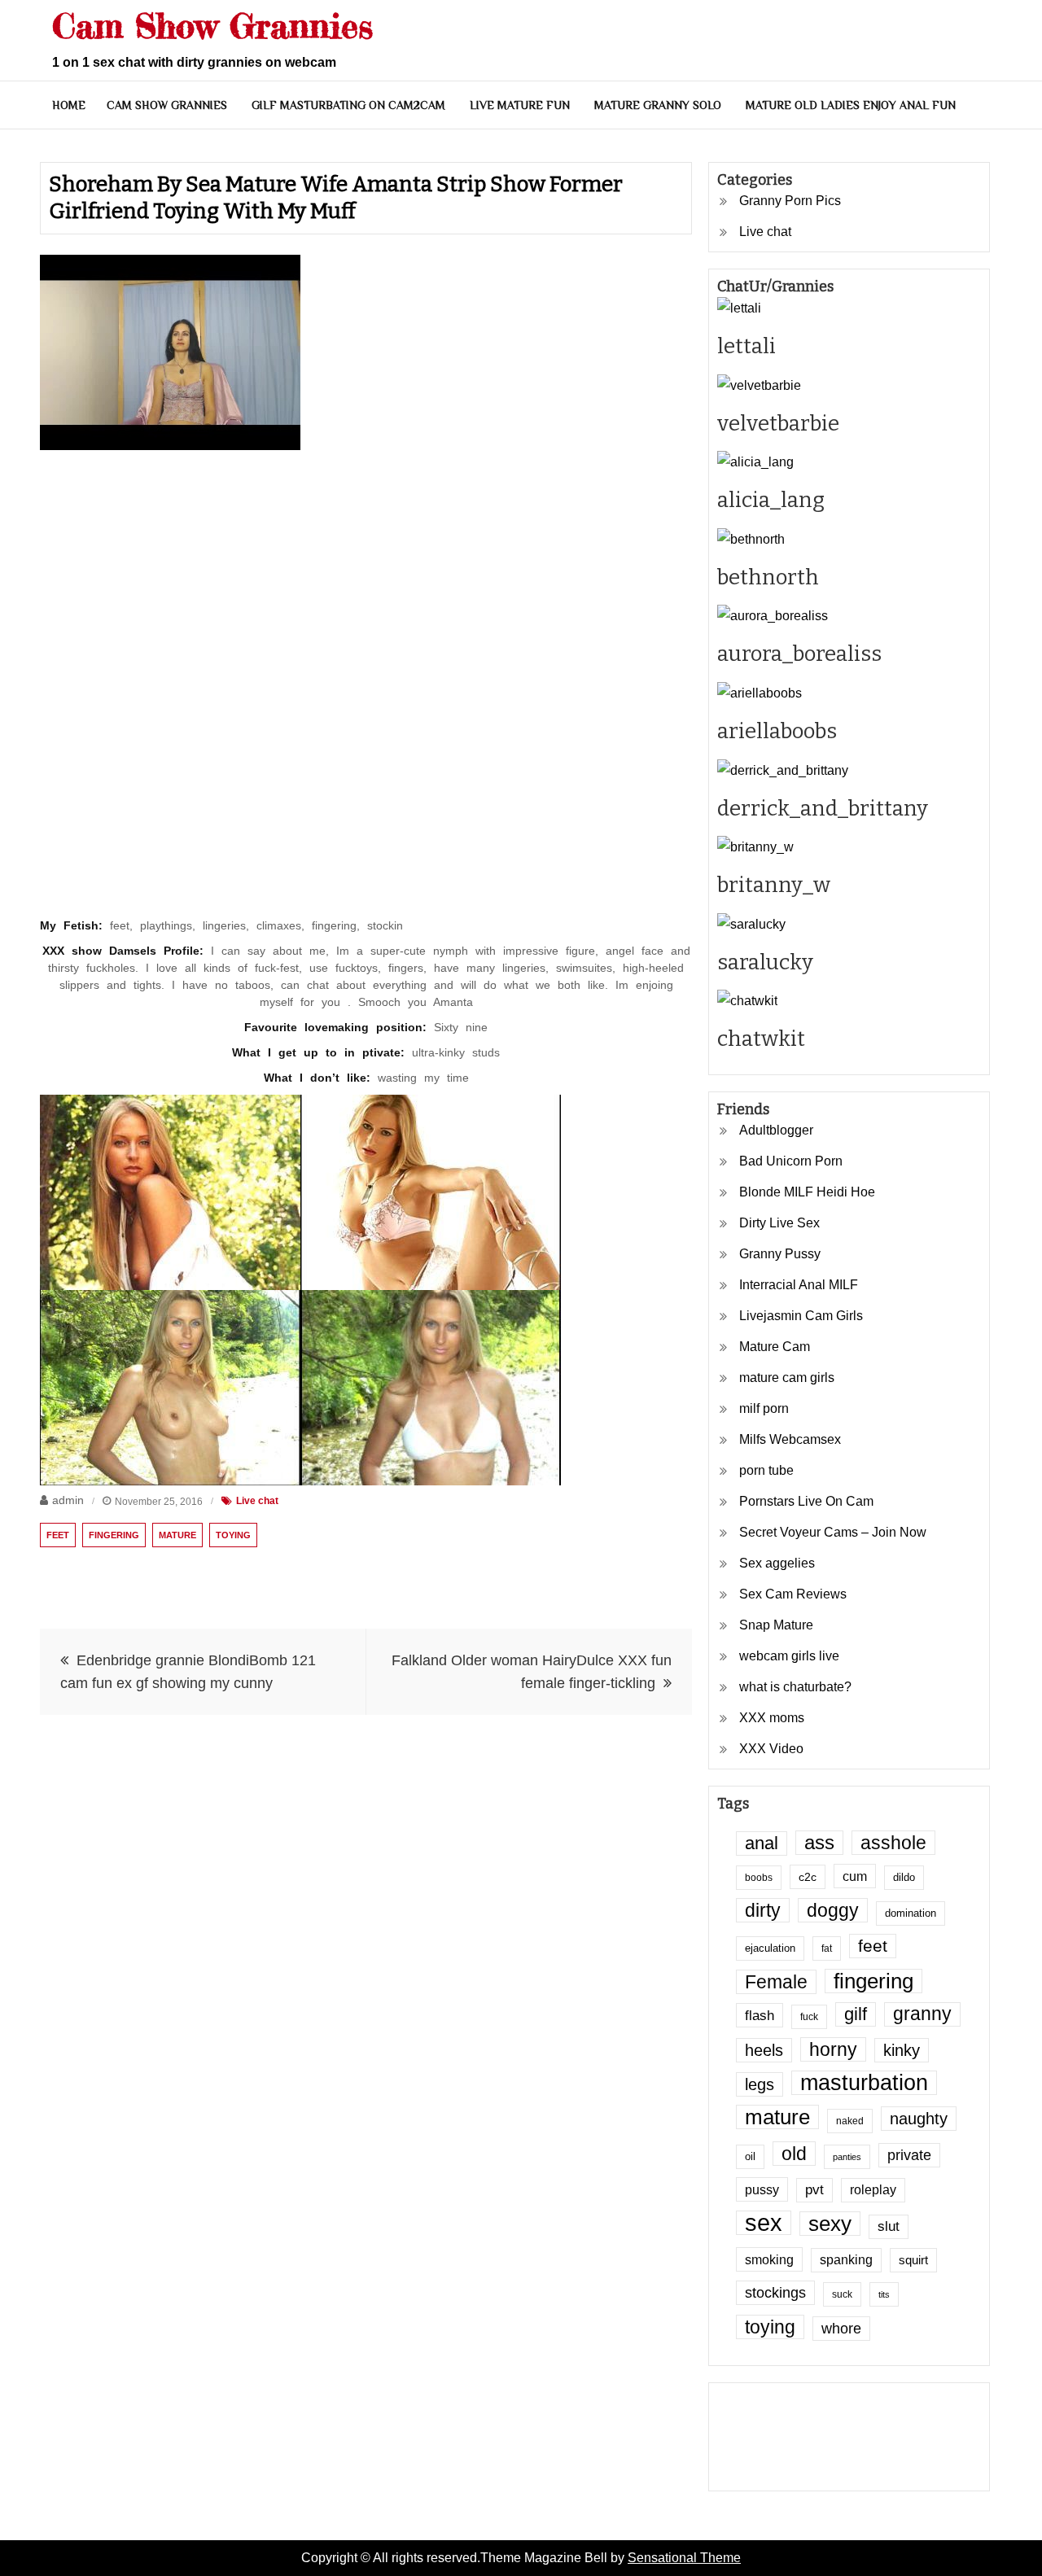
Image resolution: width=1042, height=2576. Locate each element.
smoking (769, 2259)
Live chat (257, 1501)
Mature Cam (775, 1347)
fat (827, 1948)
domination (911, 1913)
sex (764, 2223)
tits (884, 2294)
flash (760, 2015)
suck (842, 2294)
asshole (893, 1843)
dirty (763, 1910)
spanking (846, 2260)
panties (847, 2157)
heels (764, 2050)
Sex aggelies (777, 1563)
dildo (904, 1878)
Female (776, 1982)
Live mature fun (520, 105)
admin (68, 1500)
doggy (833, 1910)
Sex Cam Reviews (793, 1594)
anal (762, 1843)
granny (922, 2014)
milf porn (764, 1408)
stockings (775, 2293)
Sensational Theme (684, 2558)
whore (841, 2329)
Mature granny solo (658, 105)
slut (889, 2226)
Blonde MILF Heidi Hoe (807, 1192)
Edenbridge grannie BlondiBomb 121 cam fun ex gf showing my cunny (188, 1672)
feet (58, 1535)
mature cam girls (787, 1378)
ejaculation (770, 1948)
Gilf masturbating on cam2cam (348, 105)
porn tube (766, 1470)
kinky (902, 2050)
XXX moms (772, 1718)
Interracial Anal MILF (799, 1285)
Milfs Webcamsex (790, 1439)
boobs (759, 1877)
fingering (114, 1535)
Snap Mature (776, 1625)
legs (760, 2084)
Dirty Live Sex (779, 1223)
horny (833, 2049)
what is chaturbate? (795, 1687)
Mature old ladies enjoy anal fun (851, 105)
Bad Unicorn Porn (791, 1161)
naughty (919, 2119)
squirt (913, 2260)
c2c (808, 1877)
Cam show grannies (167, 105)
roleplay (873, 2190)
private (909, 2155)
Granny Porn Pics (790, 201)
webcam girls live (789, 1656)
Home (69, 105)
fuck (809, 2016)
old (794, 2154)
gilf (856, 2014)
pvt (814, 2190)
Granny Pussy (780, 1254)
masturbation (864, 2083)
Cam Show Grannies (212, 26)
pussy (762, 2189)
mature (177, 1535)
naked (850, 2121)
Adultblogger (776, 1130)
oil (750, 2157)
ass (819, 1843)
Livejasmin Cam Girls (801, 1316)
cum (855, 1876)
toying (233, 1535)
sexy (830, 2224)
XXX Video (771, 1749)
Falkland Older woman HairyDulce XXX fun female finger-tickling (532, 1672)
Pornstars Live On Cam (806, 1501)
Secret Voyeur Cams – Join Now (833, 1532)
